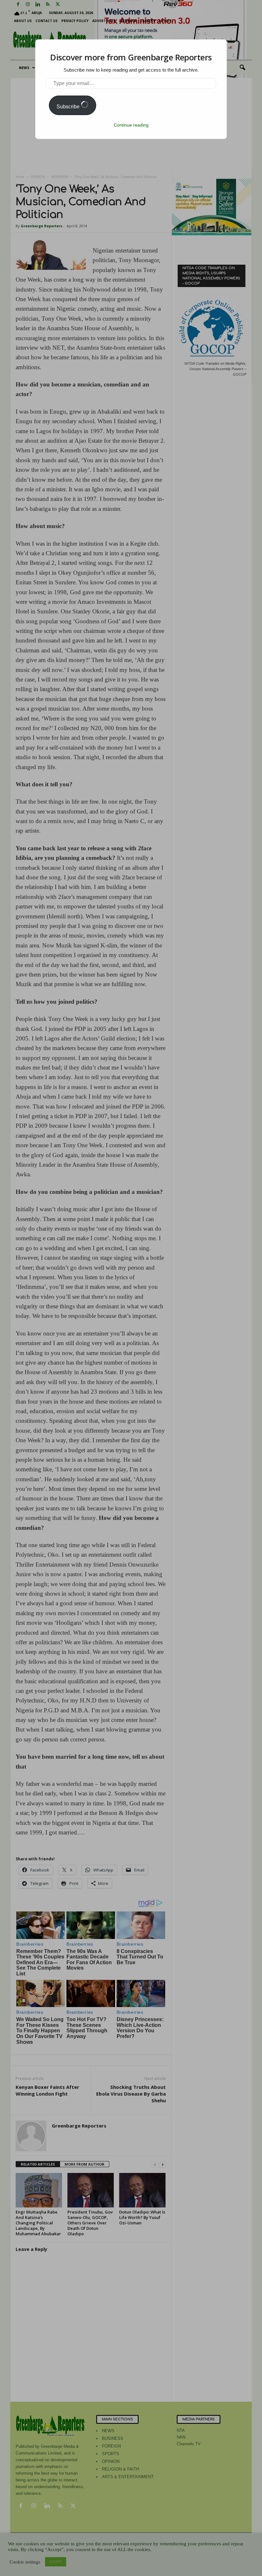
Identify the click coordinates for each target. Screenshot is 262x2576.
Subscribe (69, 107)
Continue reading (131, 125)
